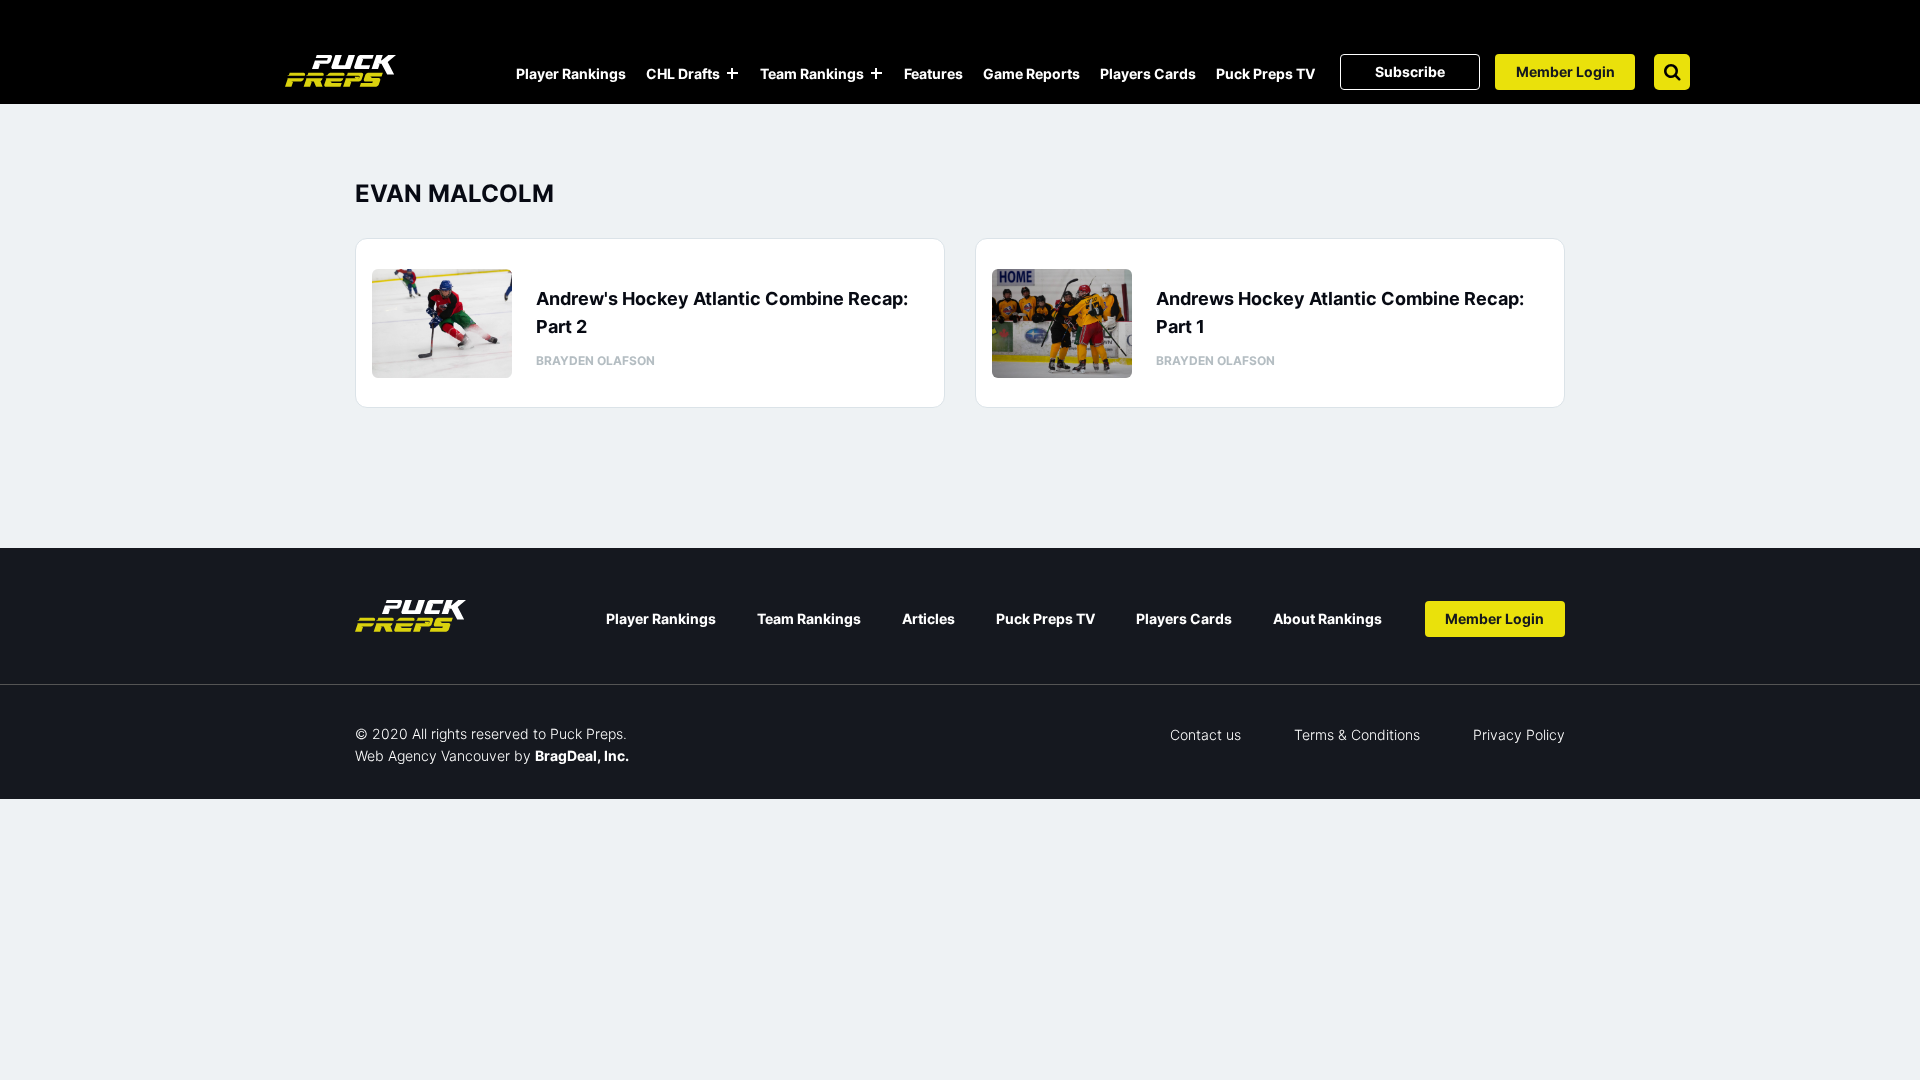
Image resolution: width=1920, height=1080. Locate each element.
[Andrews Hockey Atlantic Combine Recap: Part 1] (1062, 323)
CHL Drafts (683, 73)
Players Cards (1148, 73)
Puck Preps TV (1265, 73)
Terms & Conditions (1357, 734)
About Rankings (1327, 618)
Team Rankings (812, 73)
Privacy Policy (1519, 734)
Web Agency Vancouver (432, 755)
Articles (928, 618)
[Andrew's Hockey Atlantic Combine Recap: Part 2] (442, 323)
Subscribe (1410, 71)
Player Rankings (571, 73)
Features (933, 73)
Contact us (1205, 734)
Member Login (1565, 71)
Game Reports (1031, 73)
